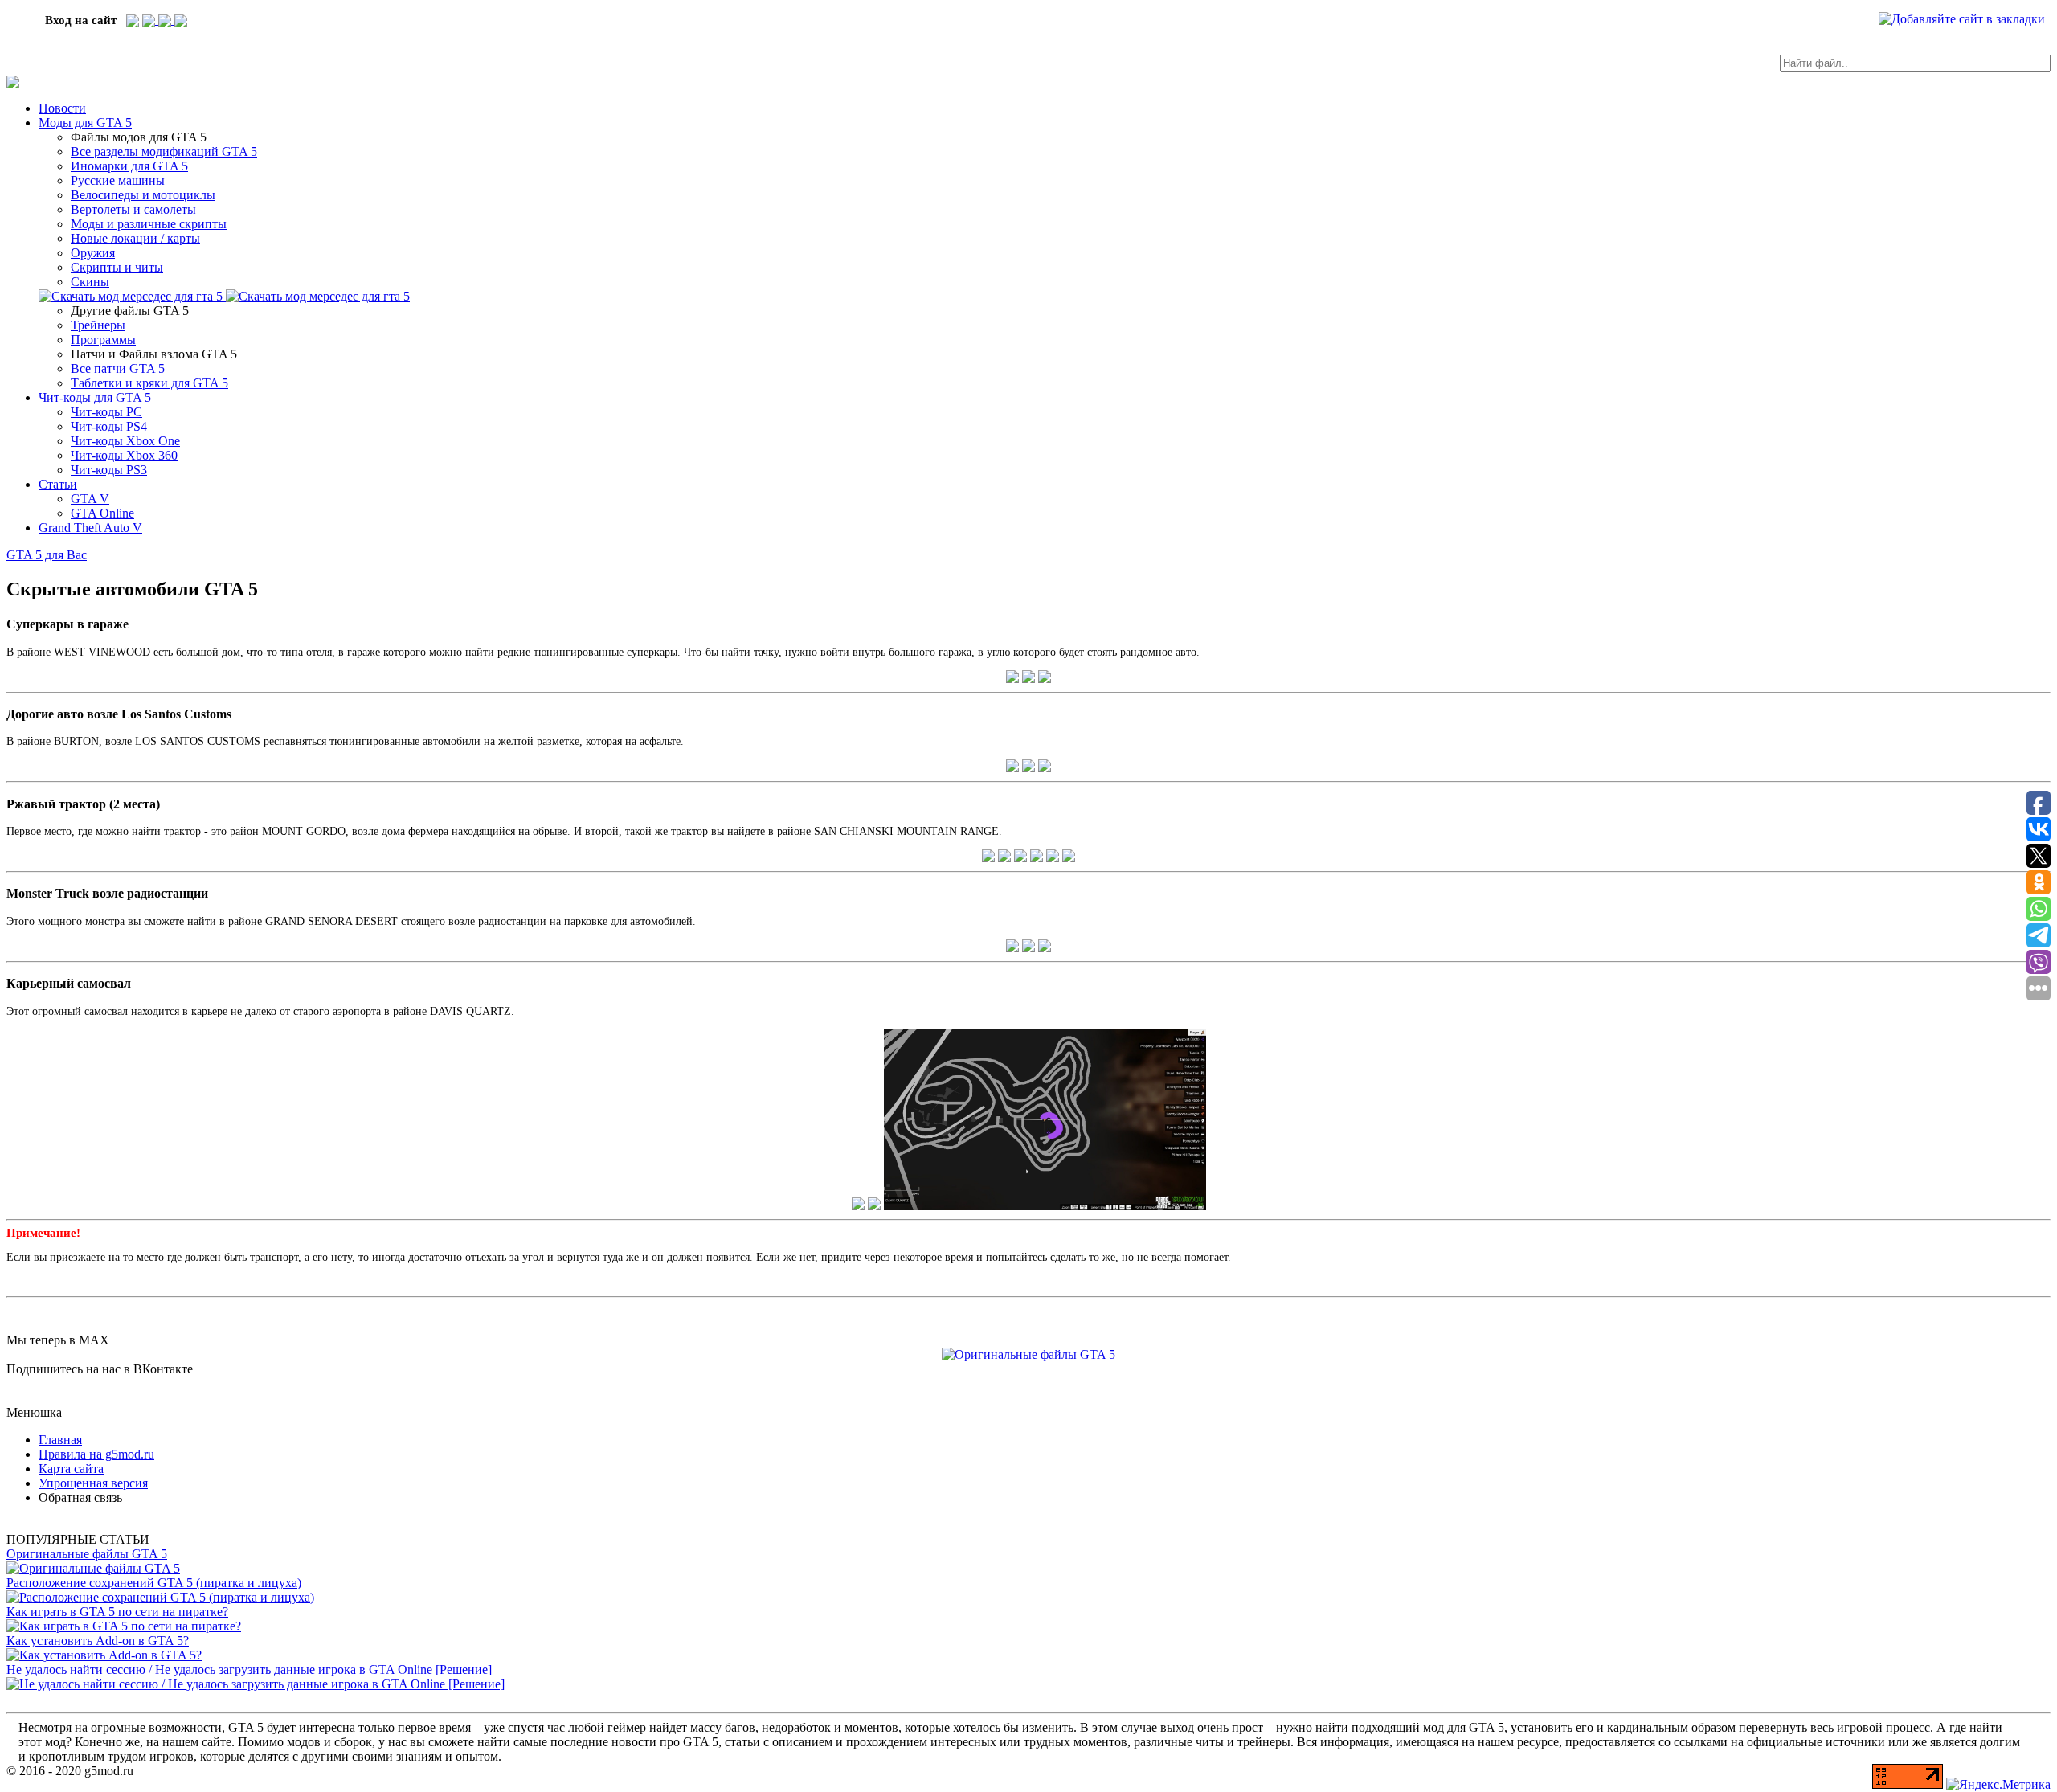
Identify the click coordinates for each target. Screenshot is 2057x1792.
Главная (60, 1440)
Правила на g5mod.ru (96, 1454)
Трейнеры (98, 325)
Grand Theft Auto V (90, 528)
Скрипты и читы (117, 267)
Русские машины (118, 180)
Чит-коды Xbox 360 (124, 455)
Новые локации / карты (135, 238)
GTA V (90, 499)
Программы (103, 340)
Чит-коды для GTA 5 (95, 397)
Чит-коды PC (106, 412)
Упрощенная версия (93, 1483)
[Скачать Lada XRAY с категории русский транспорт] (318, 296)
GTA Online (102, 513)
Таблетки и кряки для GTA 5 (149, 383)
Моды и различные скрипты (149, 224)
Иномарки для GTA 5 (129, 166)
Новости (62, 108)
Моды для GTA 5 (85, 123)
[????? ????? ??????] (181, 20)
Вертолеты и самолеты (133, 209)
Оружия (93, 253)
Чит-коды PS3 (109, 470)
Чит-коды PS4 (109, 426)
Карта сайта (71, 1469)
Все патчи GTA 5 (118, 368)
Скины (90, 282)
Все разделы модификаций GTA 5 (164, 151)
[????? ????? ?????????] (133, 20)
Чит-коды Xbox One (125, 441)
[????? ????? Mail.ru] (166, 20)
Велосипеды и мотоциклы (143, 195)
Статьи (58, 484)
